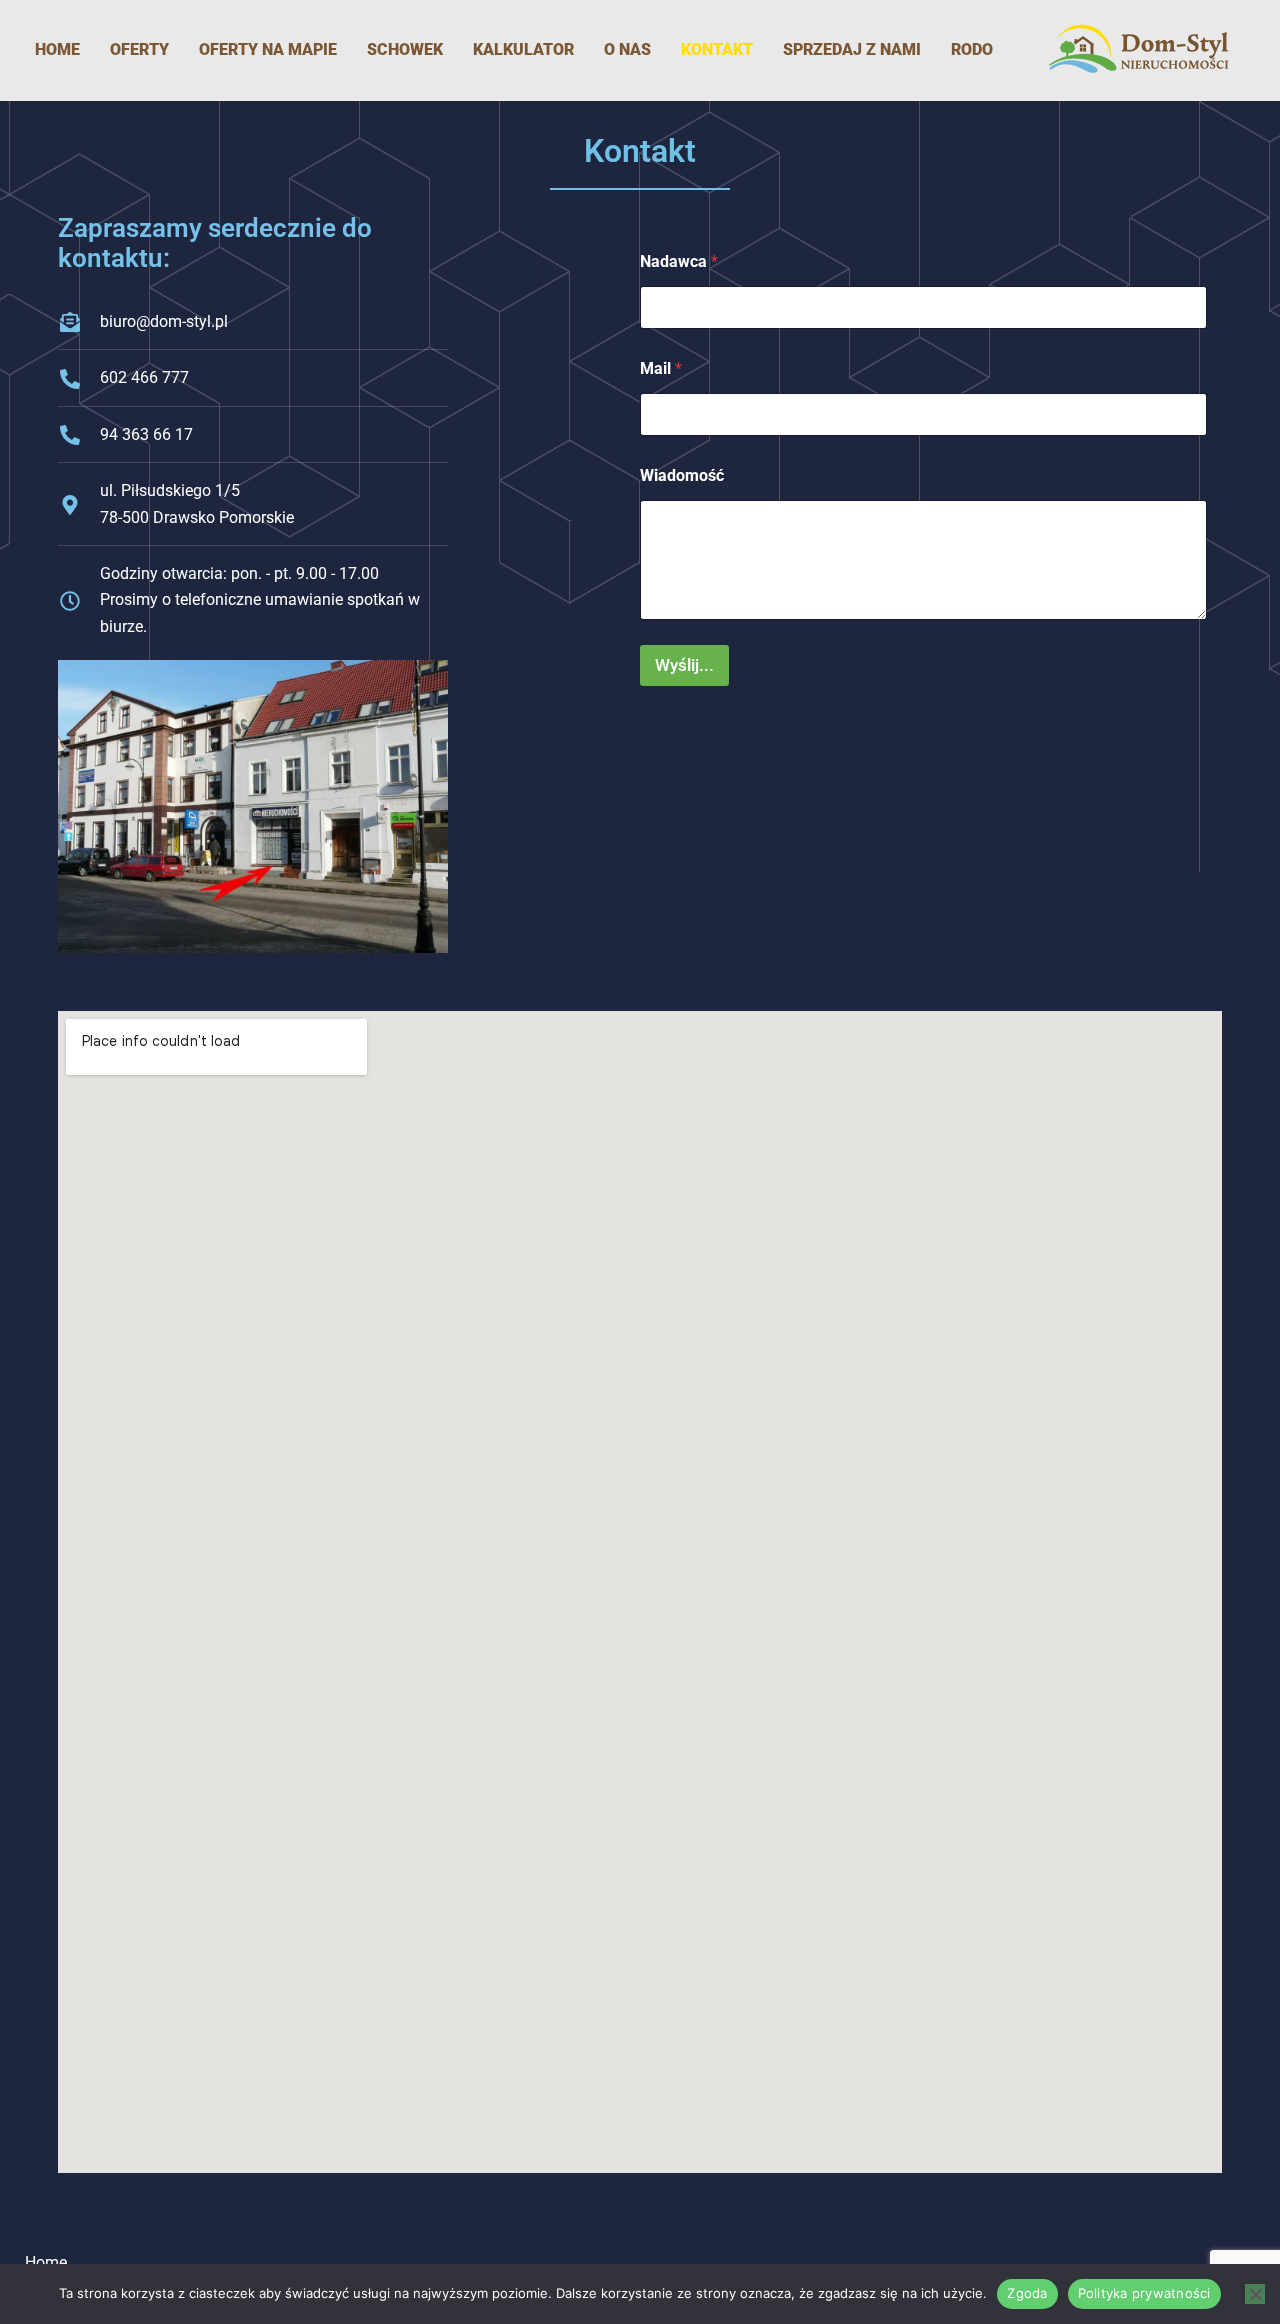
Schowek (405, 49)
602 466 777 (144, 377)
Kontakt (717, 49)
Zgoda (1027, 2293)
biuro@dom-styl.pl (164, 321)
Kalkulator (523, 49)
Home (57, 49)
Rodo (972, 49)
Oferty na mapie (268, 49)
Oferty (139, 49)
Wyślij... (684, 665)
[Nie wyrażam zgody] (1255, 2294)
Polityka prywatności (1144, 2293)
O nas (627, 49)
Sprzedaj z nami (852, 49)
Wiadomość (682, 475)
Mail (661, 368)
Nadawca (679, 261)
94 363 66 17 (146, 434)
